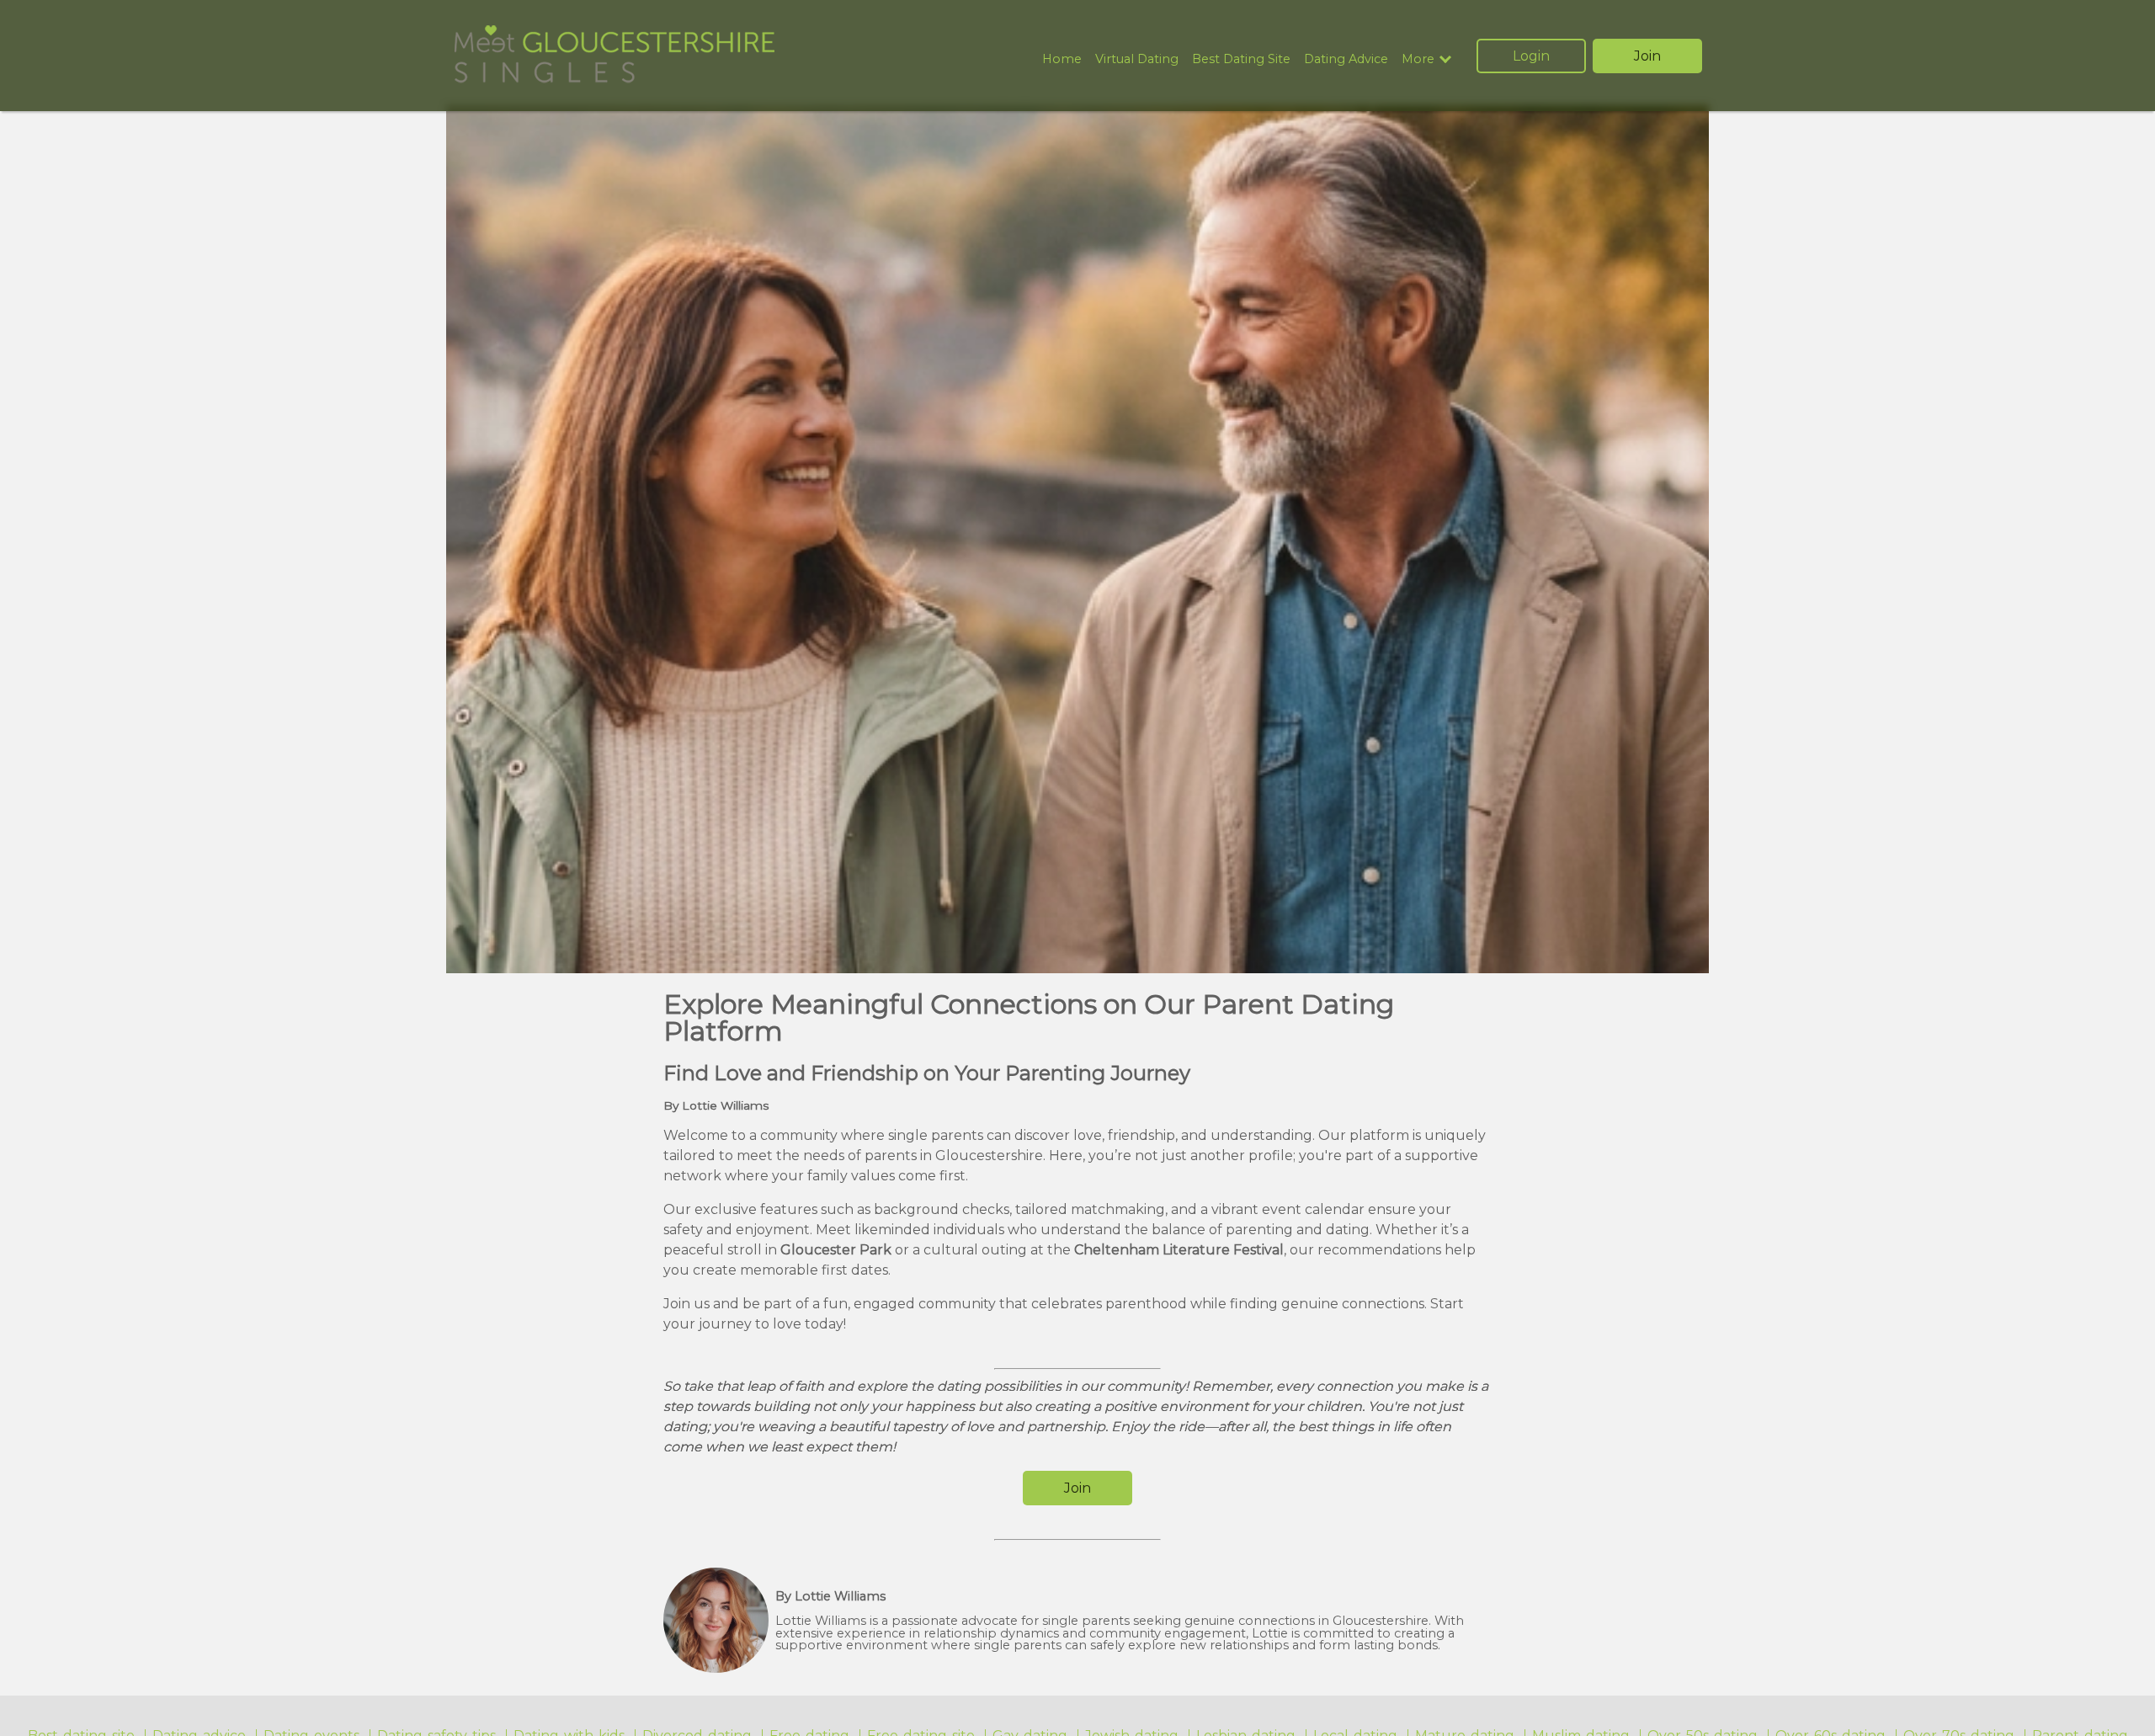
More (1418, 59)
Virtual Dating (1137, 59)
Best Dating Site (1241, 59)
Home (1062, 59)
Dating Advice (1346, 59)
